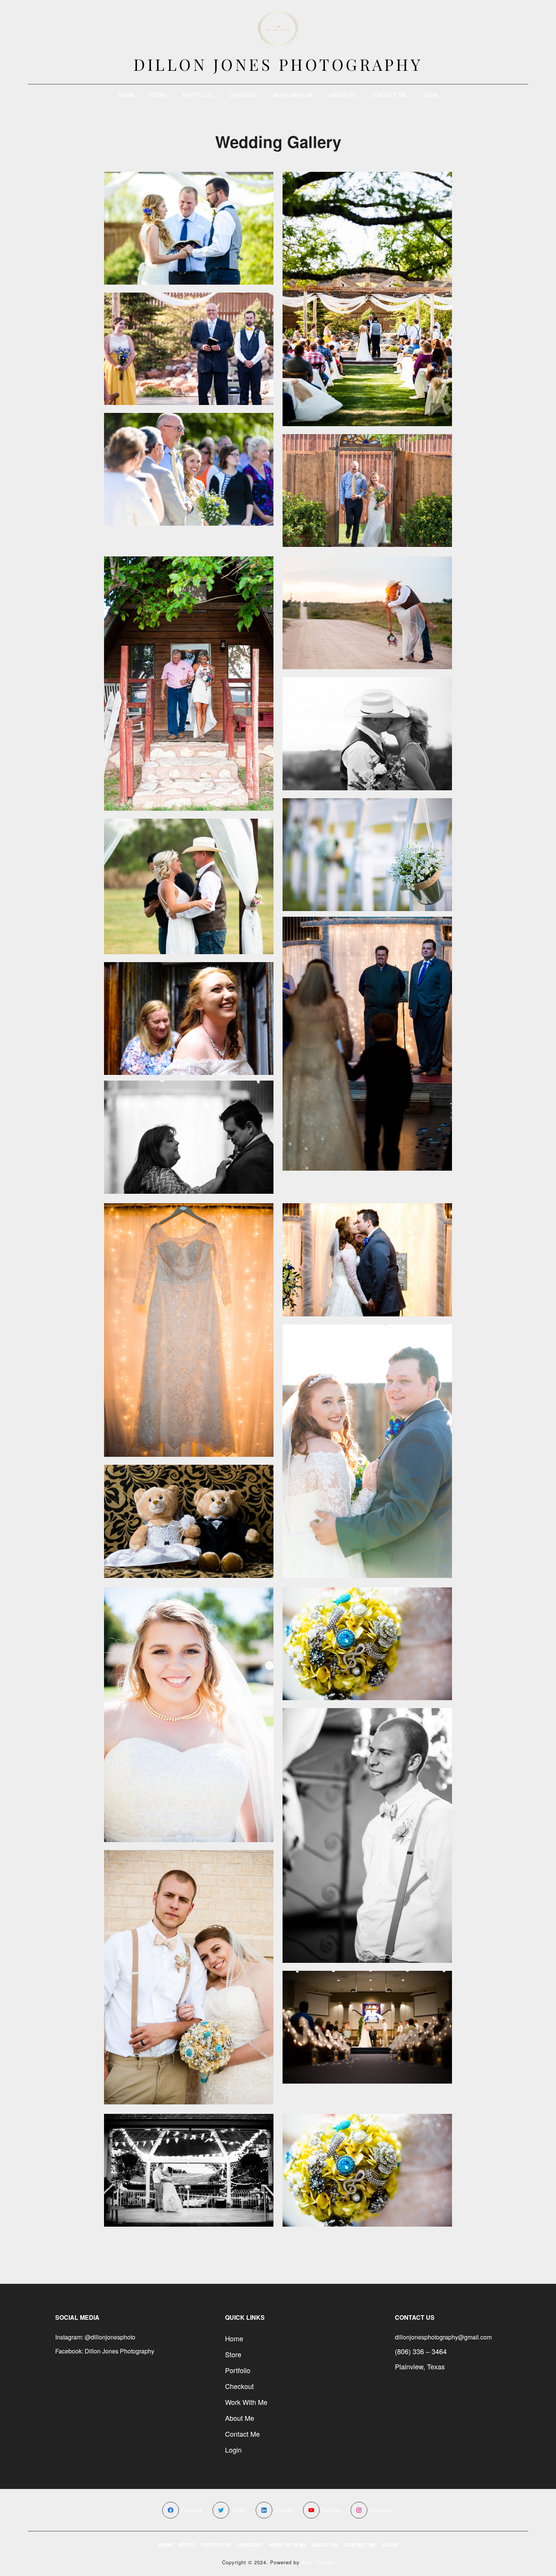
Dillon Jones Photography (278, 64)
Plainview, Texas (420, 2366)
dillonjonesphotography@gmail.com (443, 2337)
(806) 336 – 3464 (421, 2351)
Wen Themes (318, 2562)
